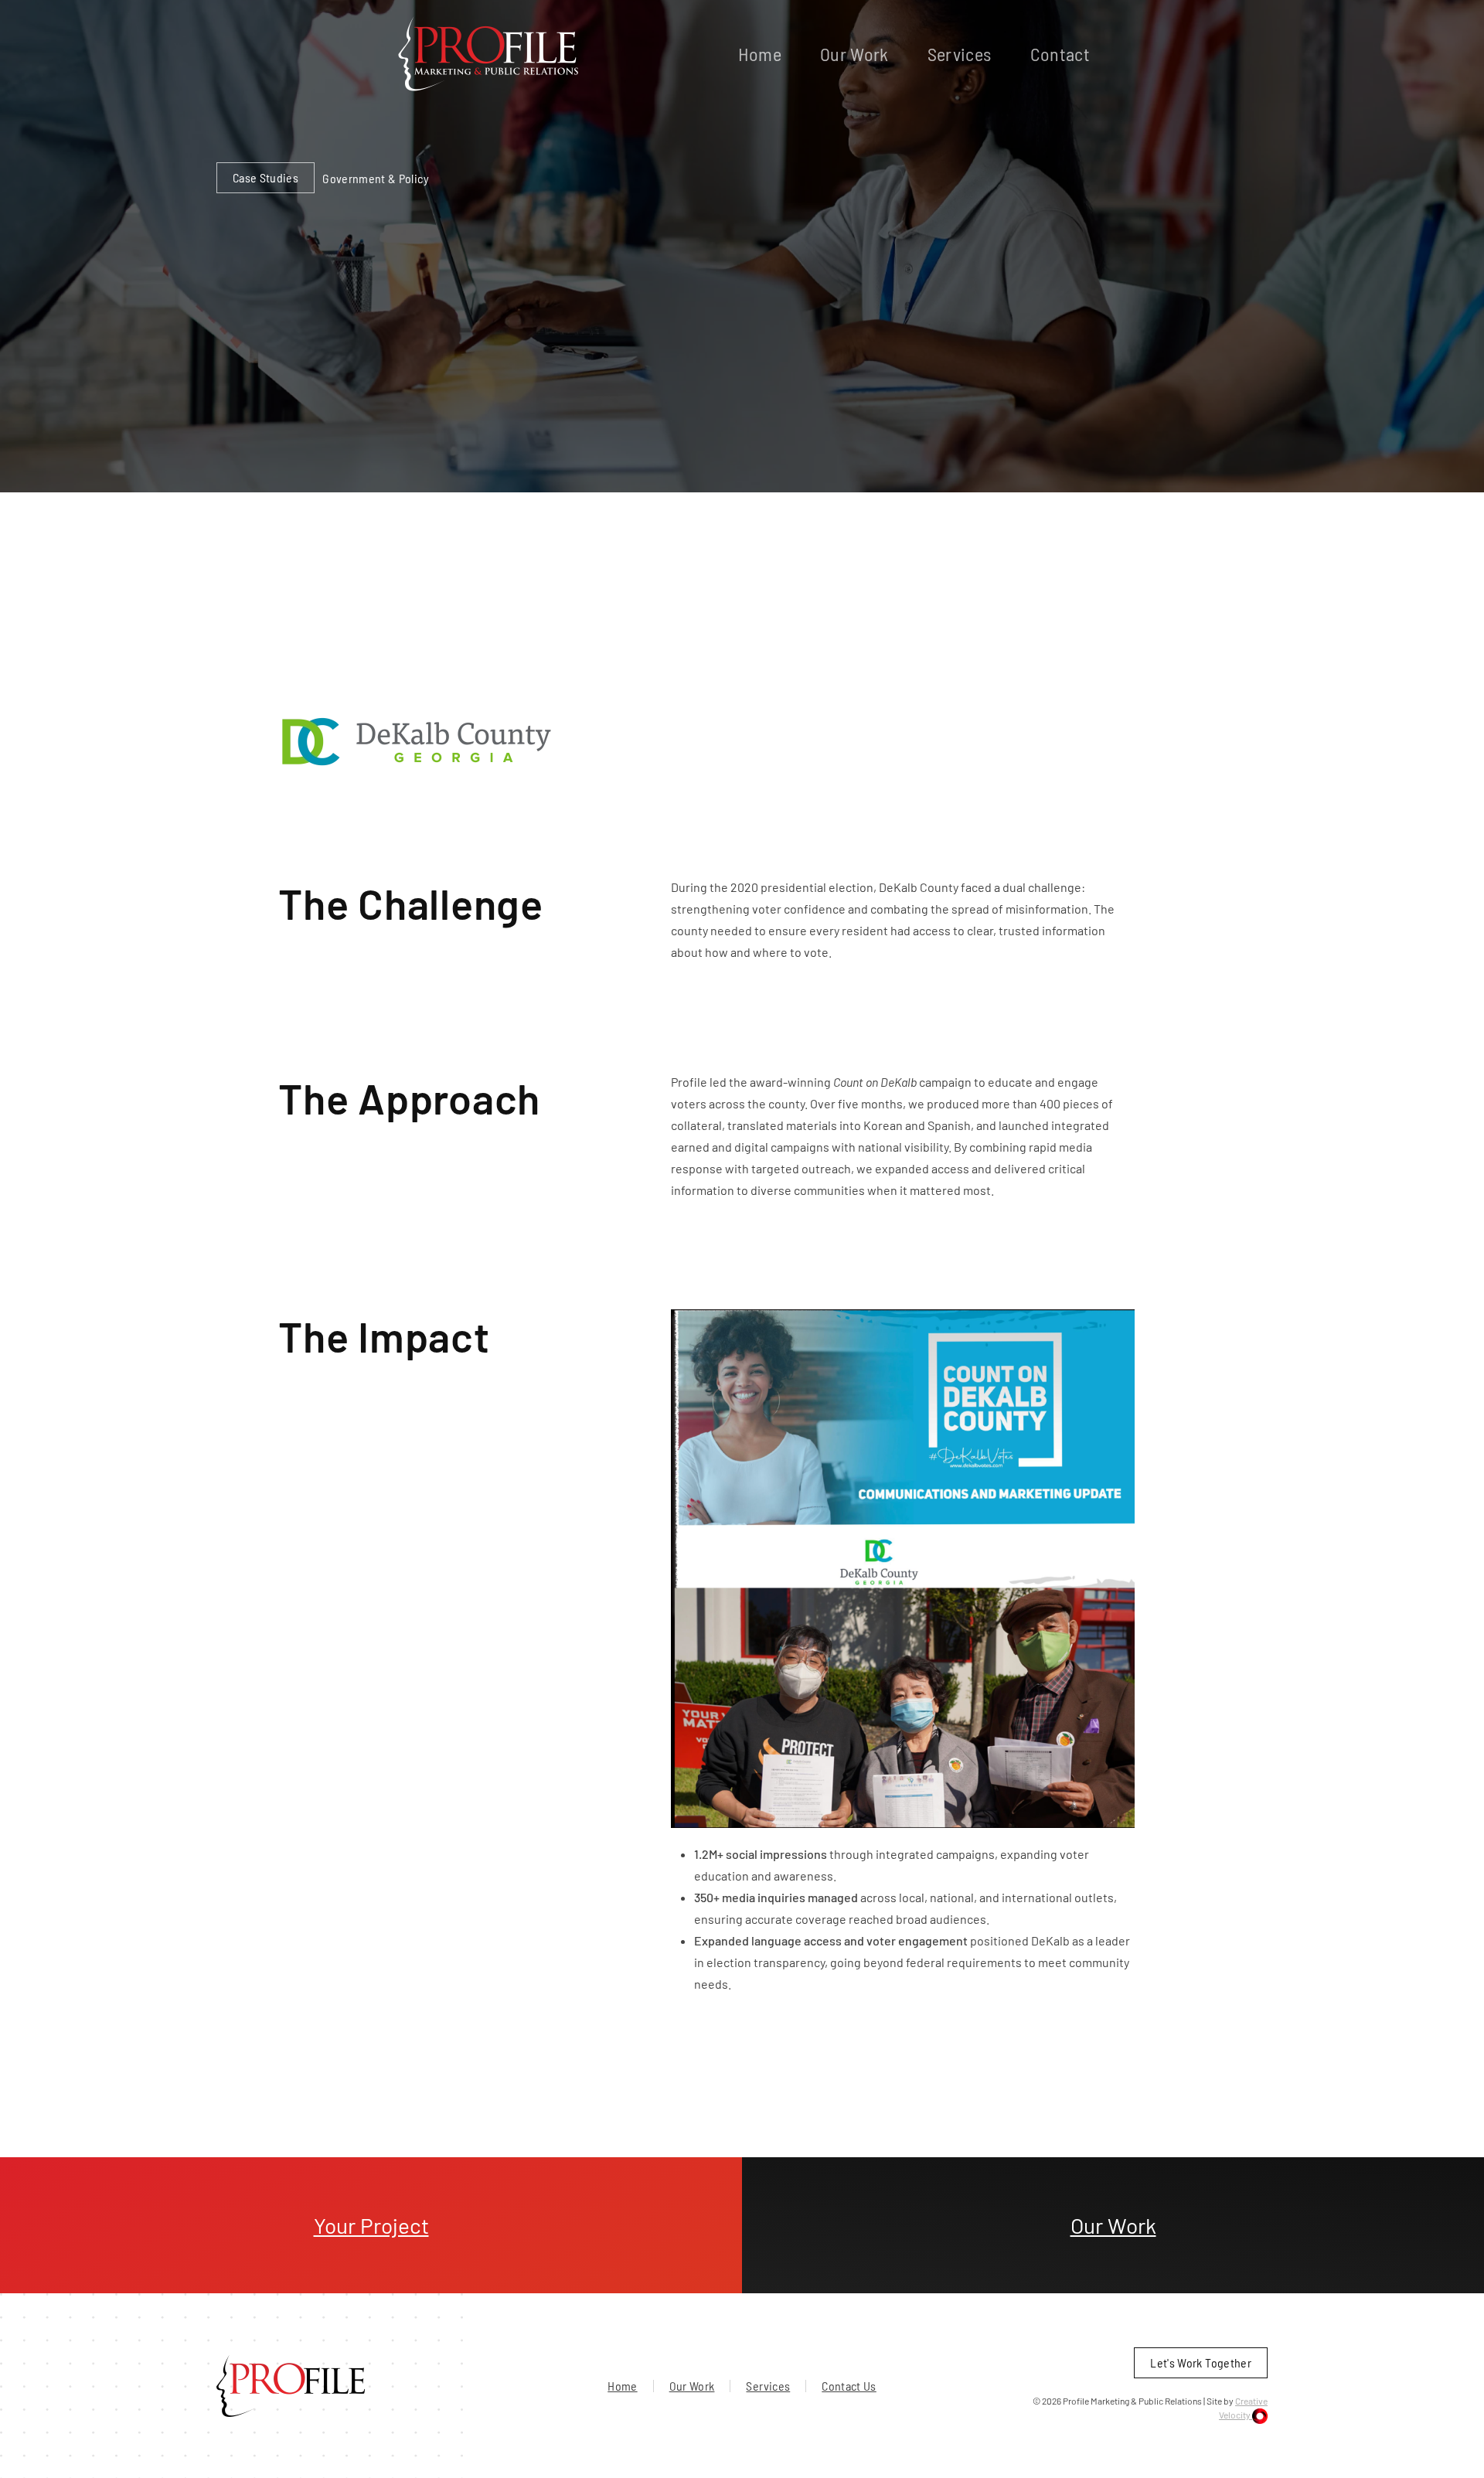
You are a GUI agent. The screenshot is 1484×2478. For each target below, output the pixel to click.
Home (760, 54)
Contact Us (849, 2386)
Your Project (371, 2225)
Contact (1060, 54)
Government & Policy (376, 178)
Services (960, 54)
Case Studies (265, 177)
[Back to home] (489, 54)
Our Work (854, 54)
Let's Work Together (1201, 2362)
